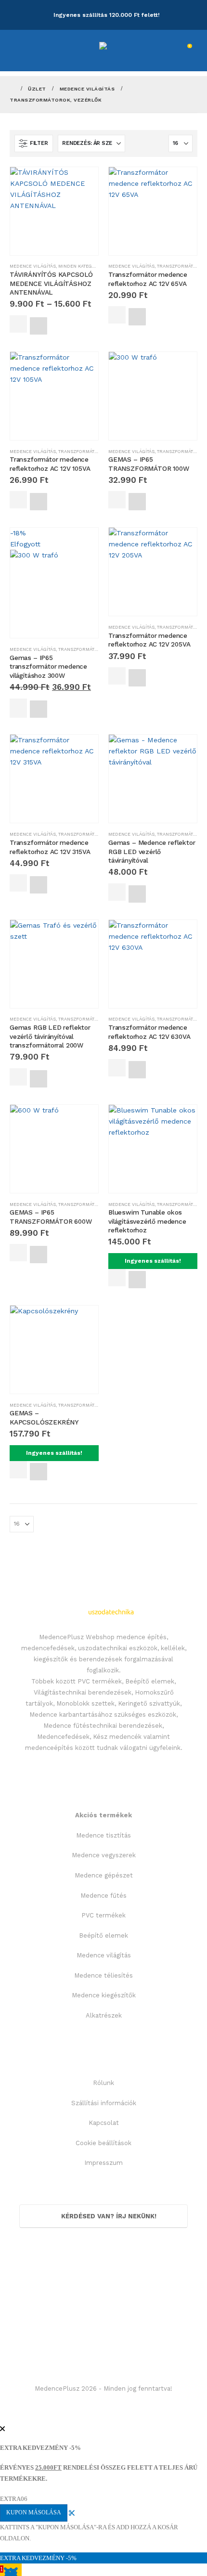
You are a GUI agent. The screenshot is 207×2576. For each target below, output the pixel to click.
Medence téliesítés (103, 1975)
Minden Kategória (81, 266)
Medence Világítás (33, 266)
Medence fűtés (103, 1896)
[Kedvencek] (171, 51)
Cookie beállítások (103, 2143)
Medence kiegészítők (104, 1995)
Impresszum (103, 2163)
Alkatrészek (104, 2015)
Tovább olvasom (18, 708)
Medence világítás (104, 1955)
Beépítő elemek (103, 1935)
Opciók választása (18, 324)
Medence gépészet (104, 1875)
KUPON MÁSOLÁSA (34, 2512)
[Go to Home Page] (12, 89)
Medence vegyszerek (104, 1855)
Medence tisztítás (103, 1835)
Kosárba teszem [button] (117, 315)
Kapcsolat (104, 2123)
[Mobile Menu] (23, 51)
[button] (34, 143)
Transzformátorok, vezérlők (96, 451)
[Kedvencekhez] (39, 326)
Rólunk (103, 2083)
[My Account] (156, 51)
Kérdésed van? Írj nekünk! (108, 2216)
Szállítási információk (104, 2103)
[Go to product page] (54, 211)
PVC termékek (103, 1915)
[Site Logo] (125, 46)
